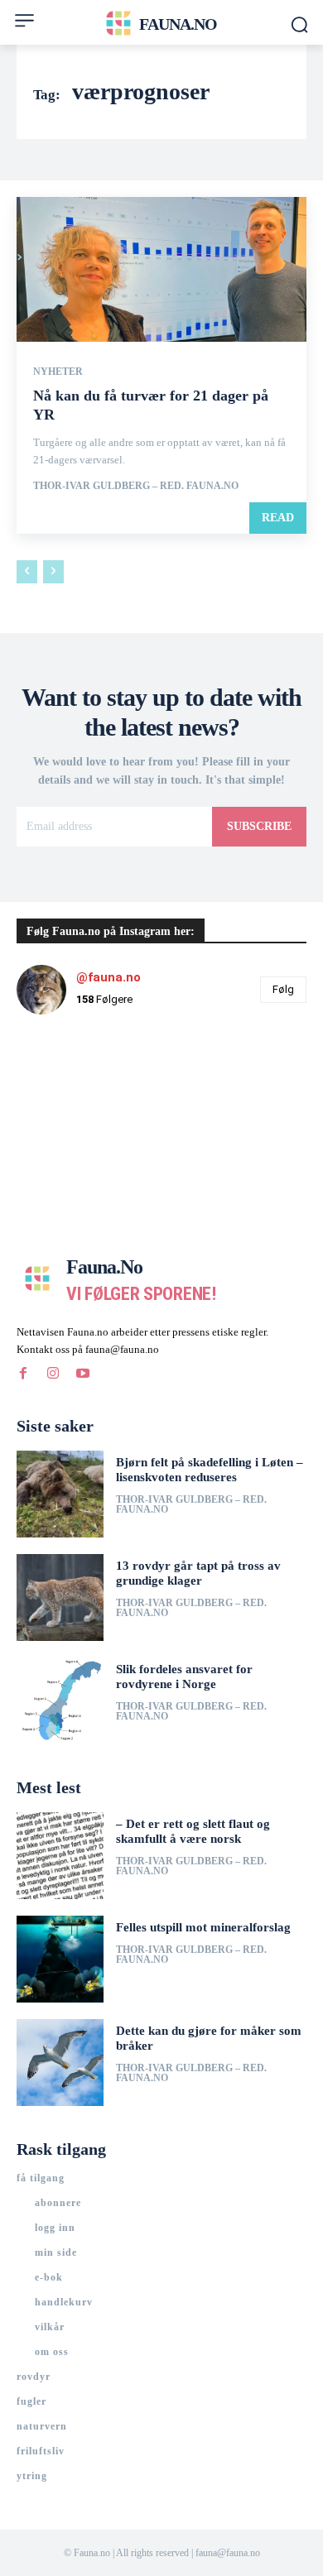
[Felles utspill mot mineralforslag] (60, 1959)
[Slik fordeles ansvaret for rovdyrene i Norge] (60, 1701)
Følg (283, 989)
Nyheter (58, 372)
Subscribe (259, 826)
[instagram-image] (65, 1076)
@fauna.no (108, 977)
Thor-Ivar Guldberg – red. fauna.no (136, 486)
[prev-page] (27, 572)
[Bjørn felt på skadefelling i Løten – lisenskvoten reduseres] (60, 1494)
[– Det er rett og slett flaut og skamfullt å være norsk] (60, 1856)
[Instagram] (53, 1374)
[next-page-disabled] (53, 572)
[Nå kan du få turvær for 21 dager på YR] (161, 269)
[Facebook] (23, 1374)
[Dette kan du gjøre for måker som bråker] (60, 2063)
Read (278, 518)
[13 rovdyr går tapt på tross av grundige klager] (60, 1597)
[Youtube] (83, 1374)
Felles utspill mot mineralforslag (203, 1927)
